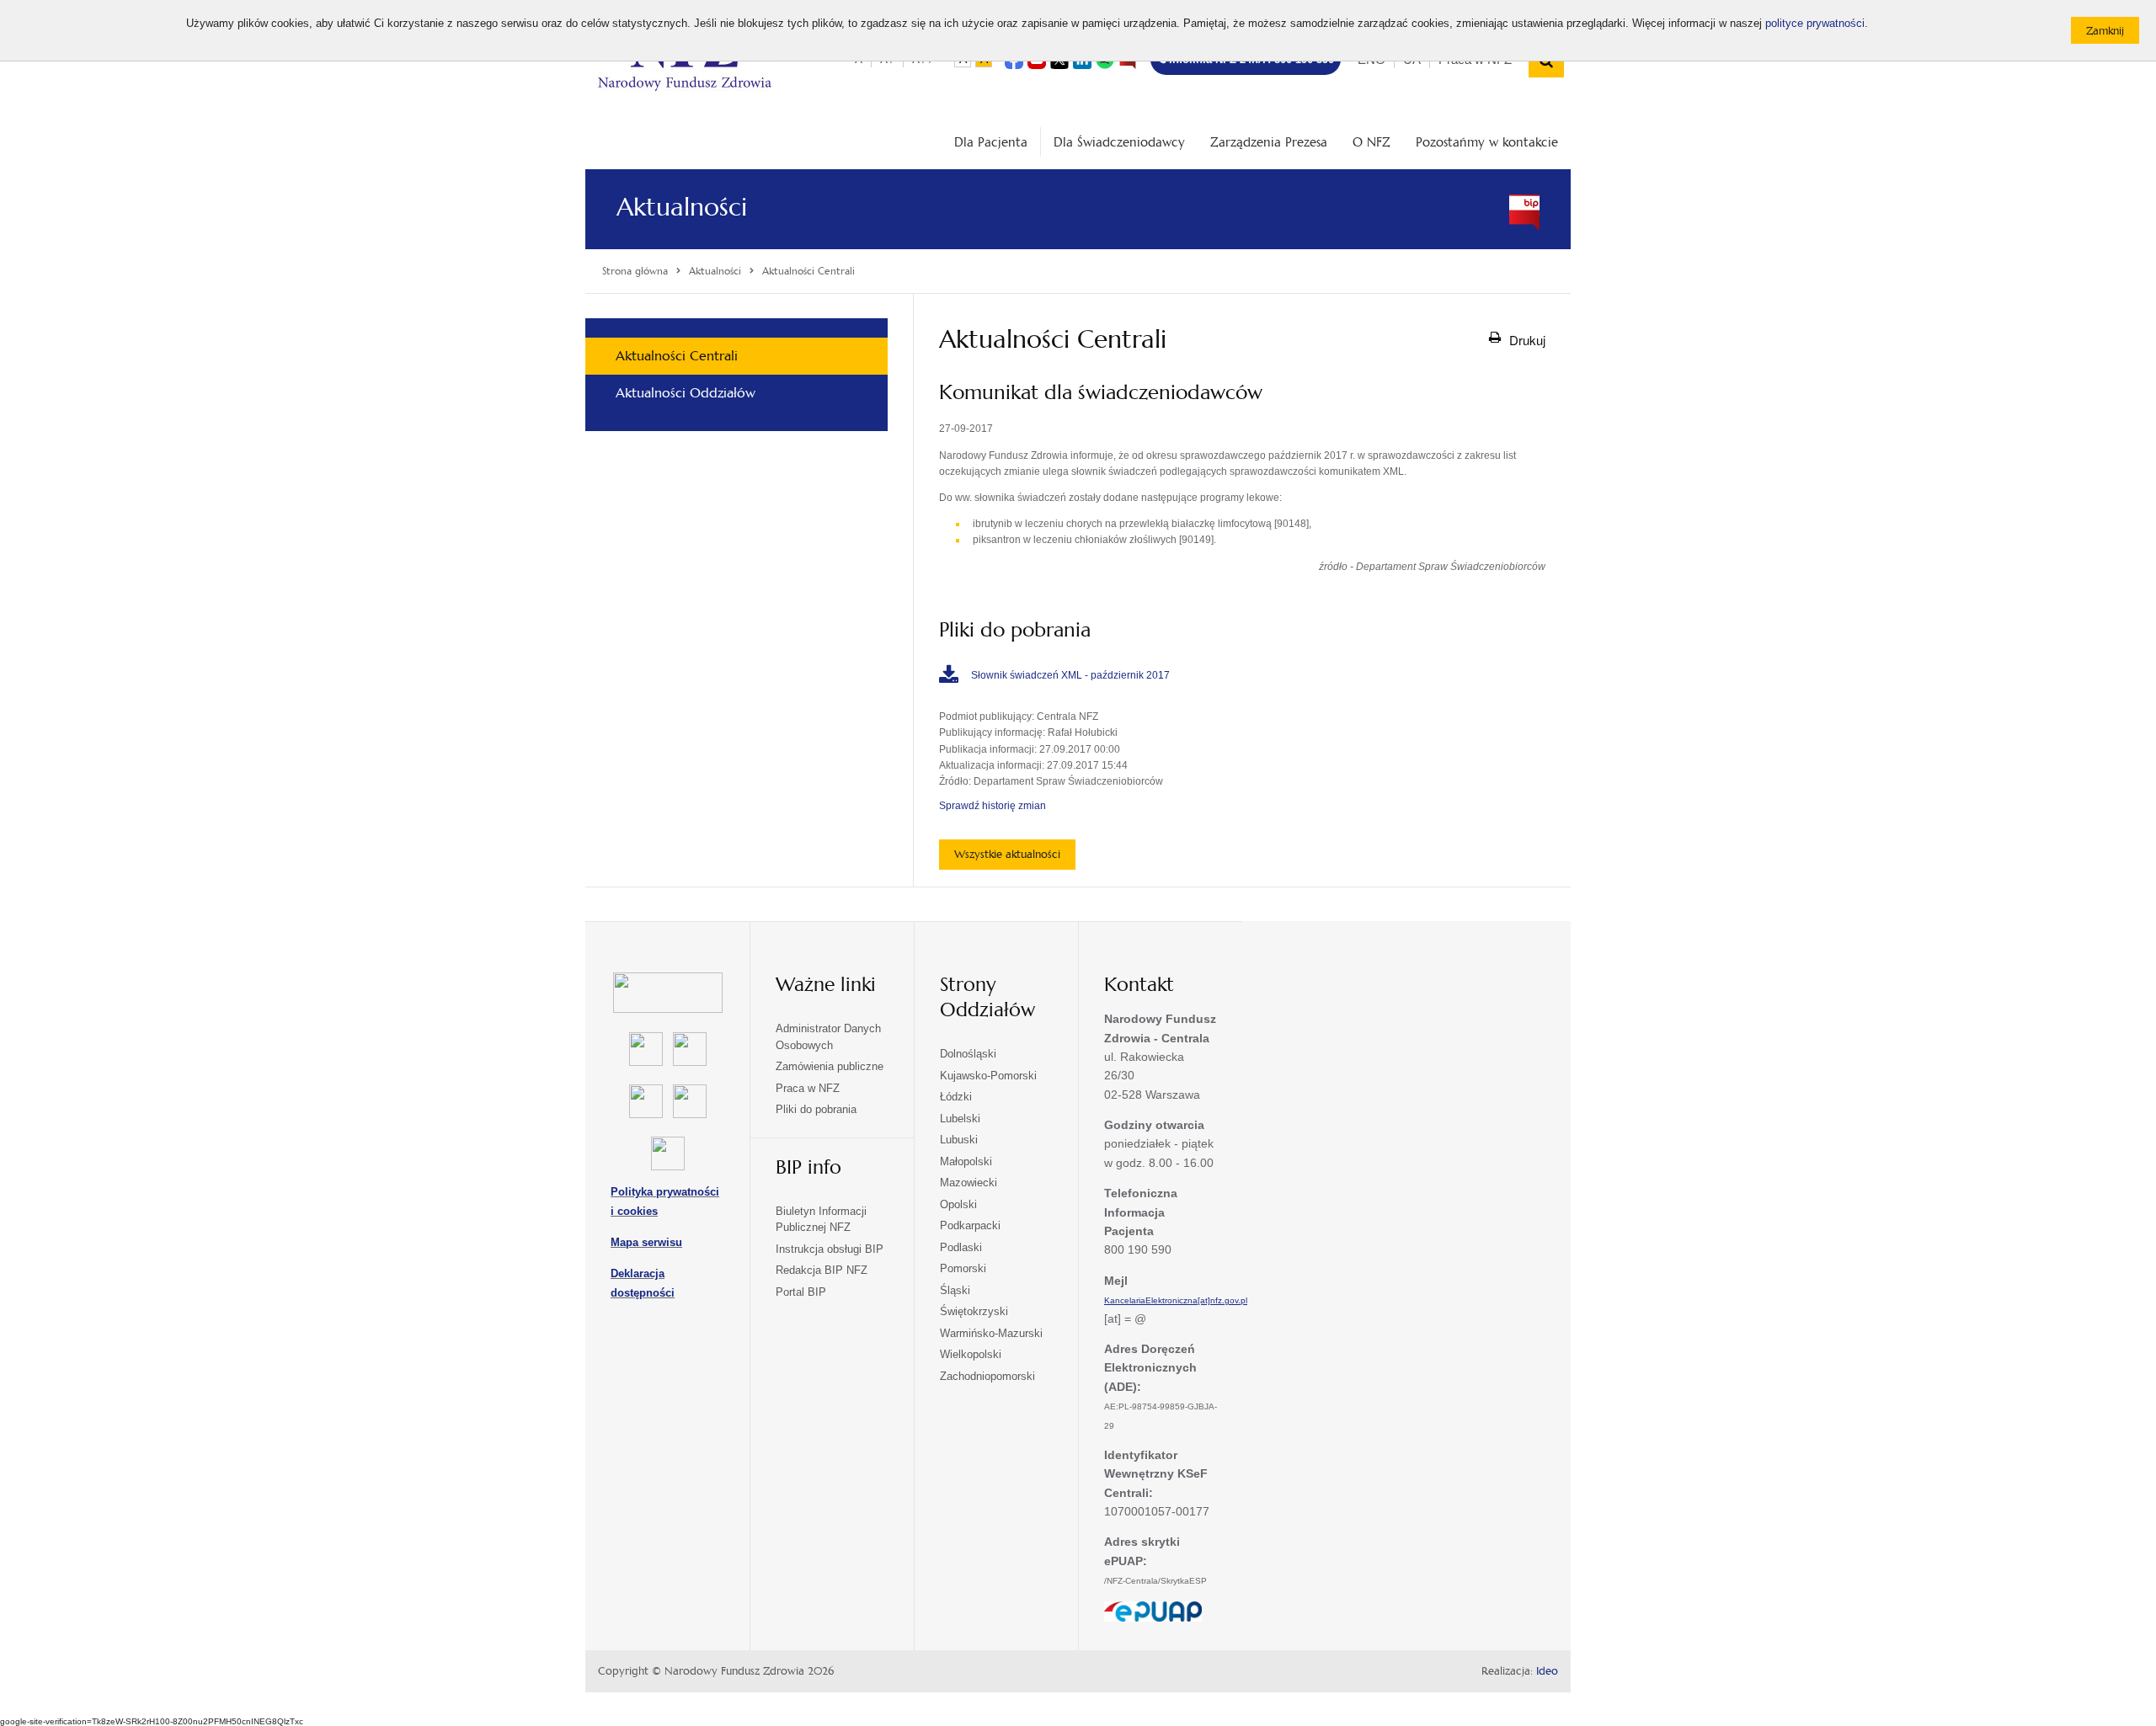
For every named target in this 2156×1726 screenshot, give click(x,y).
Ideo (1547, 1671)
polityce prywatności (1815, 24)
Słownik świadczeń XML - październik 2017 (1070, 675)
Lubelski (960, 1119)
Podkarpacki (970, 1225)
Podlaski (961, 1247)
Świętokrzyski (974, 1311)
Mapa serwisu (646, 1242)
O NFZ (1372, 142)
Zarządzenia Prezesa (1269, 142)
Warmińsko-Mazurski (991, 1333)
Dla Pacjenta (991, 142)
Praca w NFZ (808, 1088)
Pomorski (963, 1268)
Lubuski (959, 1140)
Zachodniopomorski (987, 1376)
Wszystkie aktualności (1007, 854)
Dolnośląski (968, 1054)
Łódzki (956, 1097)
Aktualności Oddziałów (686, 393)
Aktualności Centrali (677, 356)
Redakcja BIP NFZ (822, 1270)
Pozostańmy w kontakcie (1487, 142)
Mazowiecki (969, 1183)
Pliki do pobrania (816, 1109)
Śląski (955, 1290)
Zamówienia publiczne (830, 1066)
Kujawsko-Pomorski (988, 1076)
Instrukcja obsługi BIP (830, 1249)
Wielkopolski (971, 1354)
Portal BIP (801, 1292)
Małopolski (966, 1161)
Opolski (958, 1204)
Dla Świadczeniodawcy (1119, 142)
